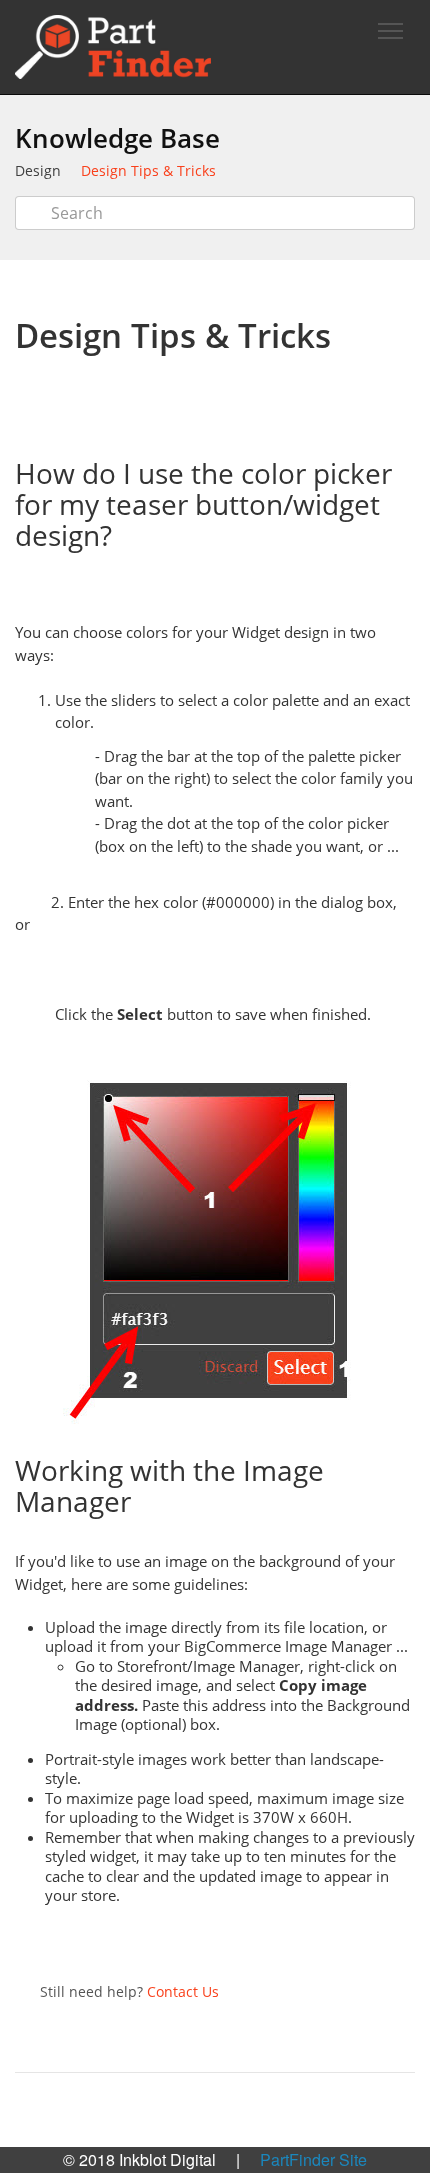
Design (38, 170)
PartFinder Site (313, 2159)
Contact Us (183, 1991)
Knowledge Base (117, 138)
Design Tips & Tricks (148, 170)
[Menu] (390, 31)
